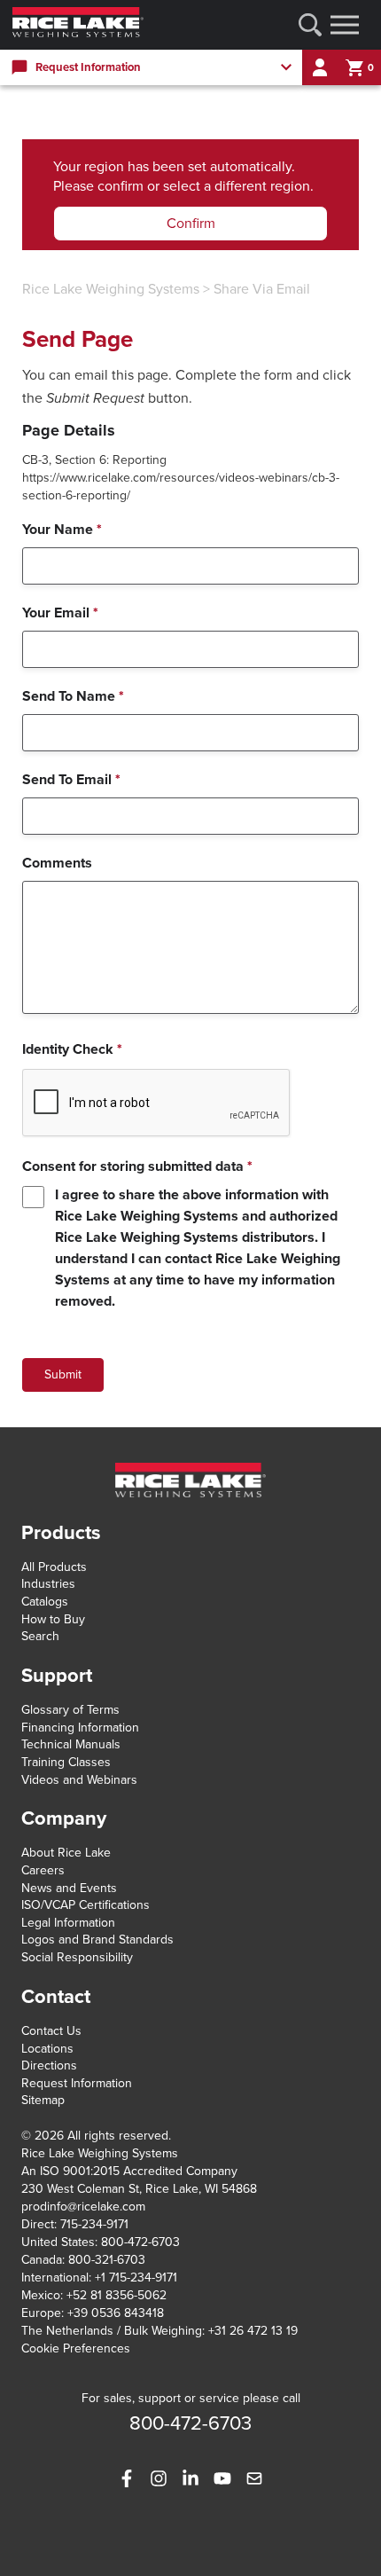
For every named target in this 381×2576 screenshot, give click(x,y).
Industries (48, 1584)
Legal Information (68, 1923)
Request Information (77, 2083)
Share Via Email (262, 289)
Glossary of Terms (70, 1710)
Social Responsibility (77, 1957)
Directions (49, 2066)
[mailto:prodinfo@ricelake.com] (254, 2478)
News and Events (69, 1888)
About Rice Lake (66, 1853)
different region (262, 186)
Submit (63, 1374)
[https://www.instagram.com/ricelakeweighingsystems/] (159, 2478)
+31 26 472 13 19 (253, 2331)
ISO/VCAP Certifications (86, 1905)
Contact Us (51, 2031)
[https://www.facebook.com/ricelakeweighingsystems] (127, 2478)
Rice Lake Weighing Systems (111, 289)
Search (40, 1636)
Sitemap (43, 2100)
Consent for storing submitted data (137, 1166)
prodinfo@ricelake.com (83, 2207)
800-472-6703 (140, 2242)
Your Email (60, 613)
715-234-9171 (94, 2224)
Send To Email (71, 780)
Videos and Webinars (79, 1780)
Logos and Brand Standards (97, 1940)
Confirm (191, 224)
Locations (47, 2049)
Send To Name (73, 696)
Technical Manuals (71, 1744)
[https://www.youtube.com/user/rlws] (222, 2478)
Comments (57, 863)
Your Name (62, 530)
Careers (43, 1870)
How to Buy (53, 1619)
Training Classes (66, 1762)
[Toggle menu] (345, 25)
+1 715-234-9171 (136, 2278)
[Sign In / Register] (320, 67)
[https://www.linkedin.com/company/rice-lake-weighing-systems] (190, 2478)
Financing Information (80, 1728)
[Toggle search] (310, 25)
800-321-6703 (107, 2260)
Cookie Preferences (76, 2348)
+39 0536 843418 (116, 2313)
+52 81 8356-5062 (117, 2295)
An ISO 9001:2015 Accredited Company (129, 2171)
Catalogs (45, 1602)
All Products (54, 1567)
